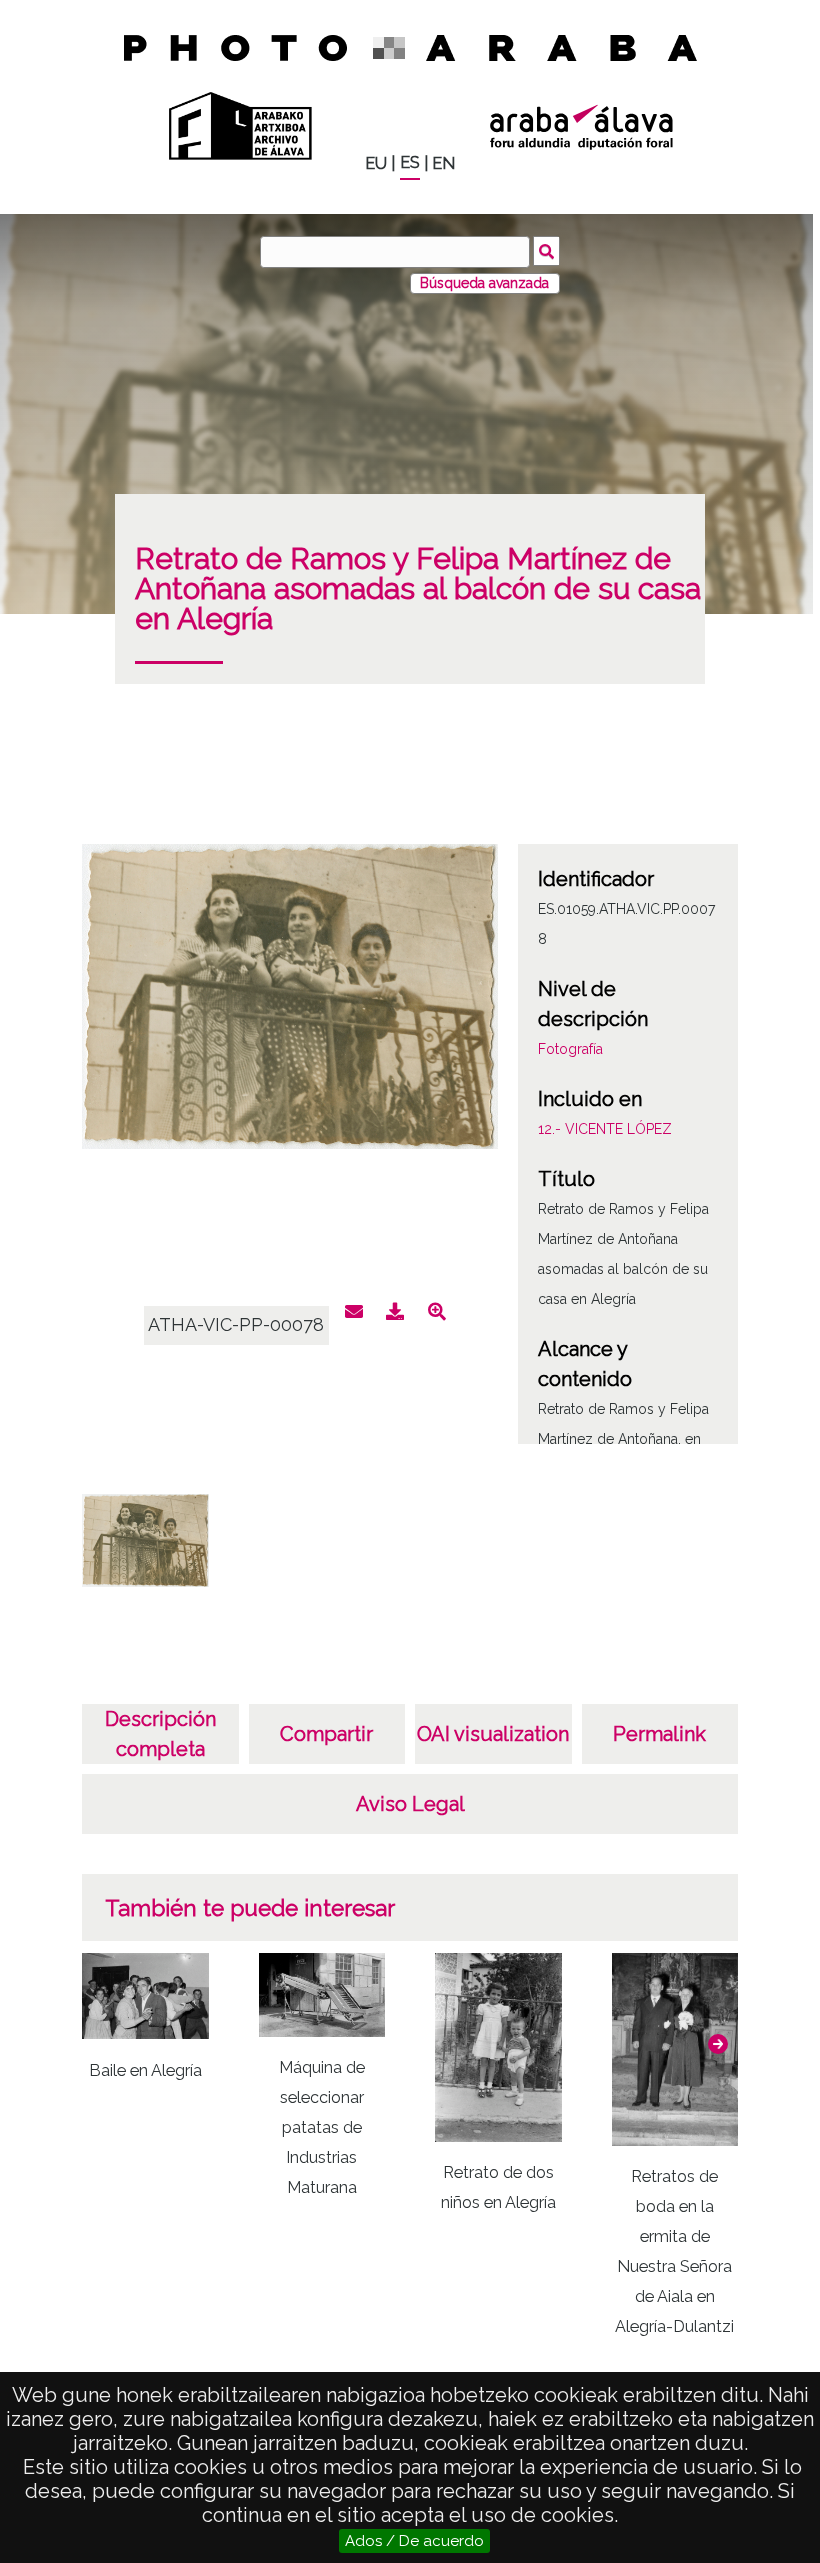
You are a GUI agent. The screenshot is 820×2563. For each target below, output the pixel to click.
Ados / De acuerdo (414, 2541)
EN (443, 163)
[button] (718, 2044)
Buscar (546, 251)
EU (376, 163)
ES (410, 162)
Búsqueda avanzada (484, 283)
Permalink (659, 1734)
